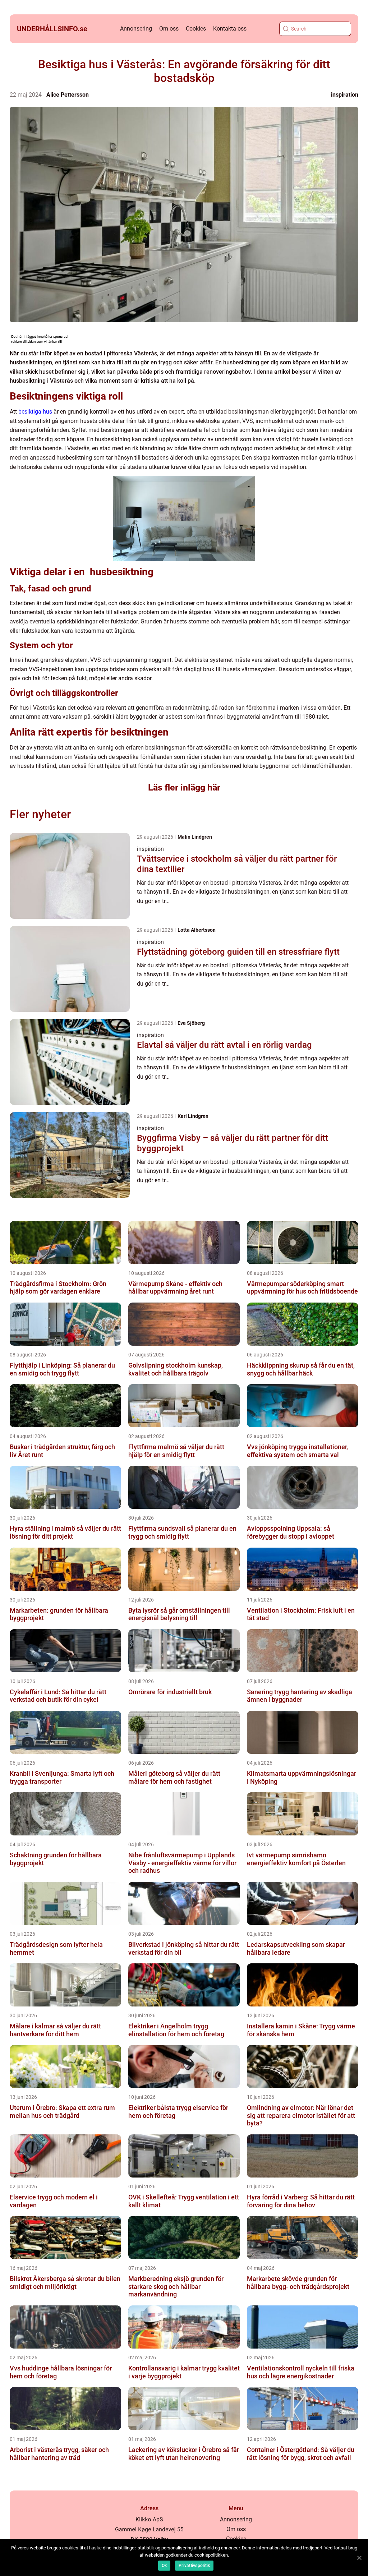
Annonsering (136, 29)
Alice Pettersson (68, 95)
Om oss (169, 29)
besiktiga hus (35, 412)
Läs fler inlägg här (184, 787)
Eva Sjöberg (191, 1023)
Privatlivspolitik (194, 2566)
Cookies (196, 29)
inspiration (345, 95)
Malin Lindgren (195, 837)
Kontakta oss (230, 29)
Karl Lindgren (193, 1116)
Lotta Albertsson (197, 930)
